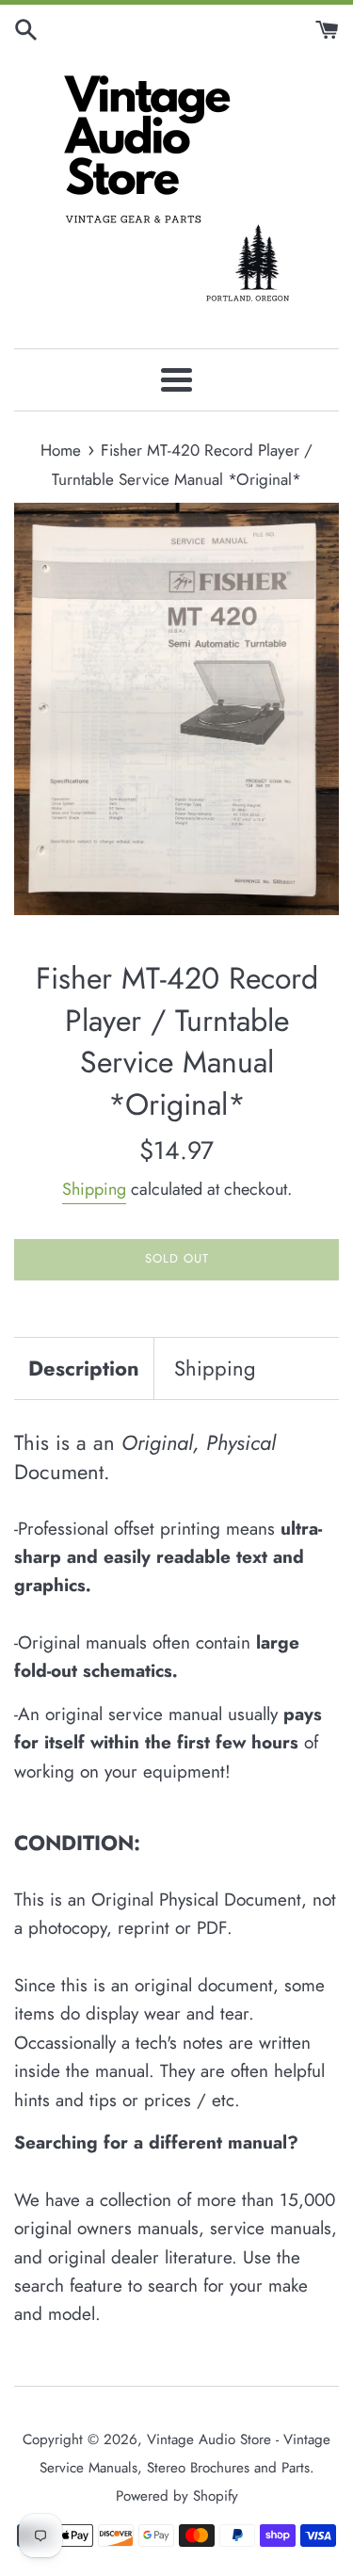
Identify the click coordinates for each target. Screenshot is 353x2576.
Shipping (94, 1189)
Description (84, 1368)
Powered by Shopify (177, 2496)
